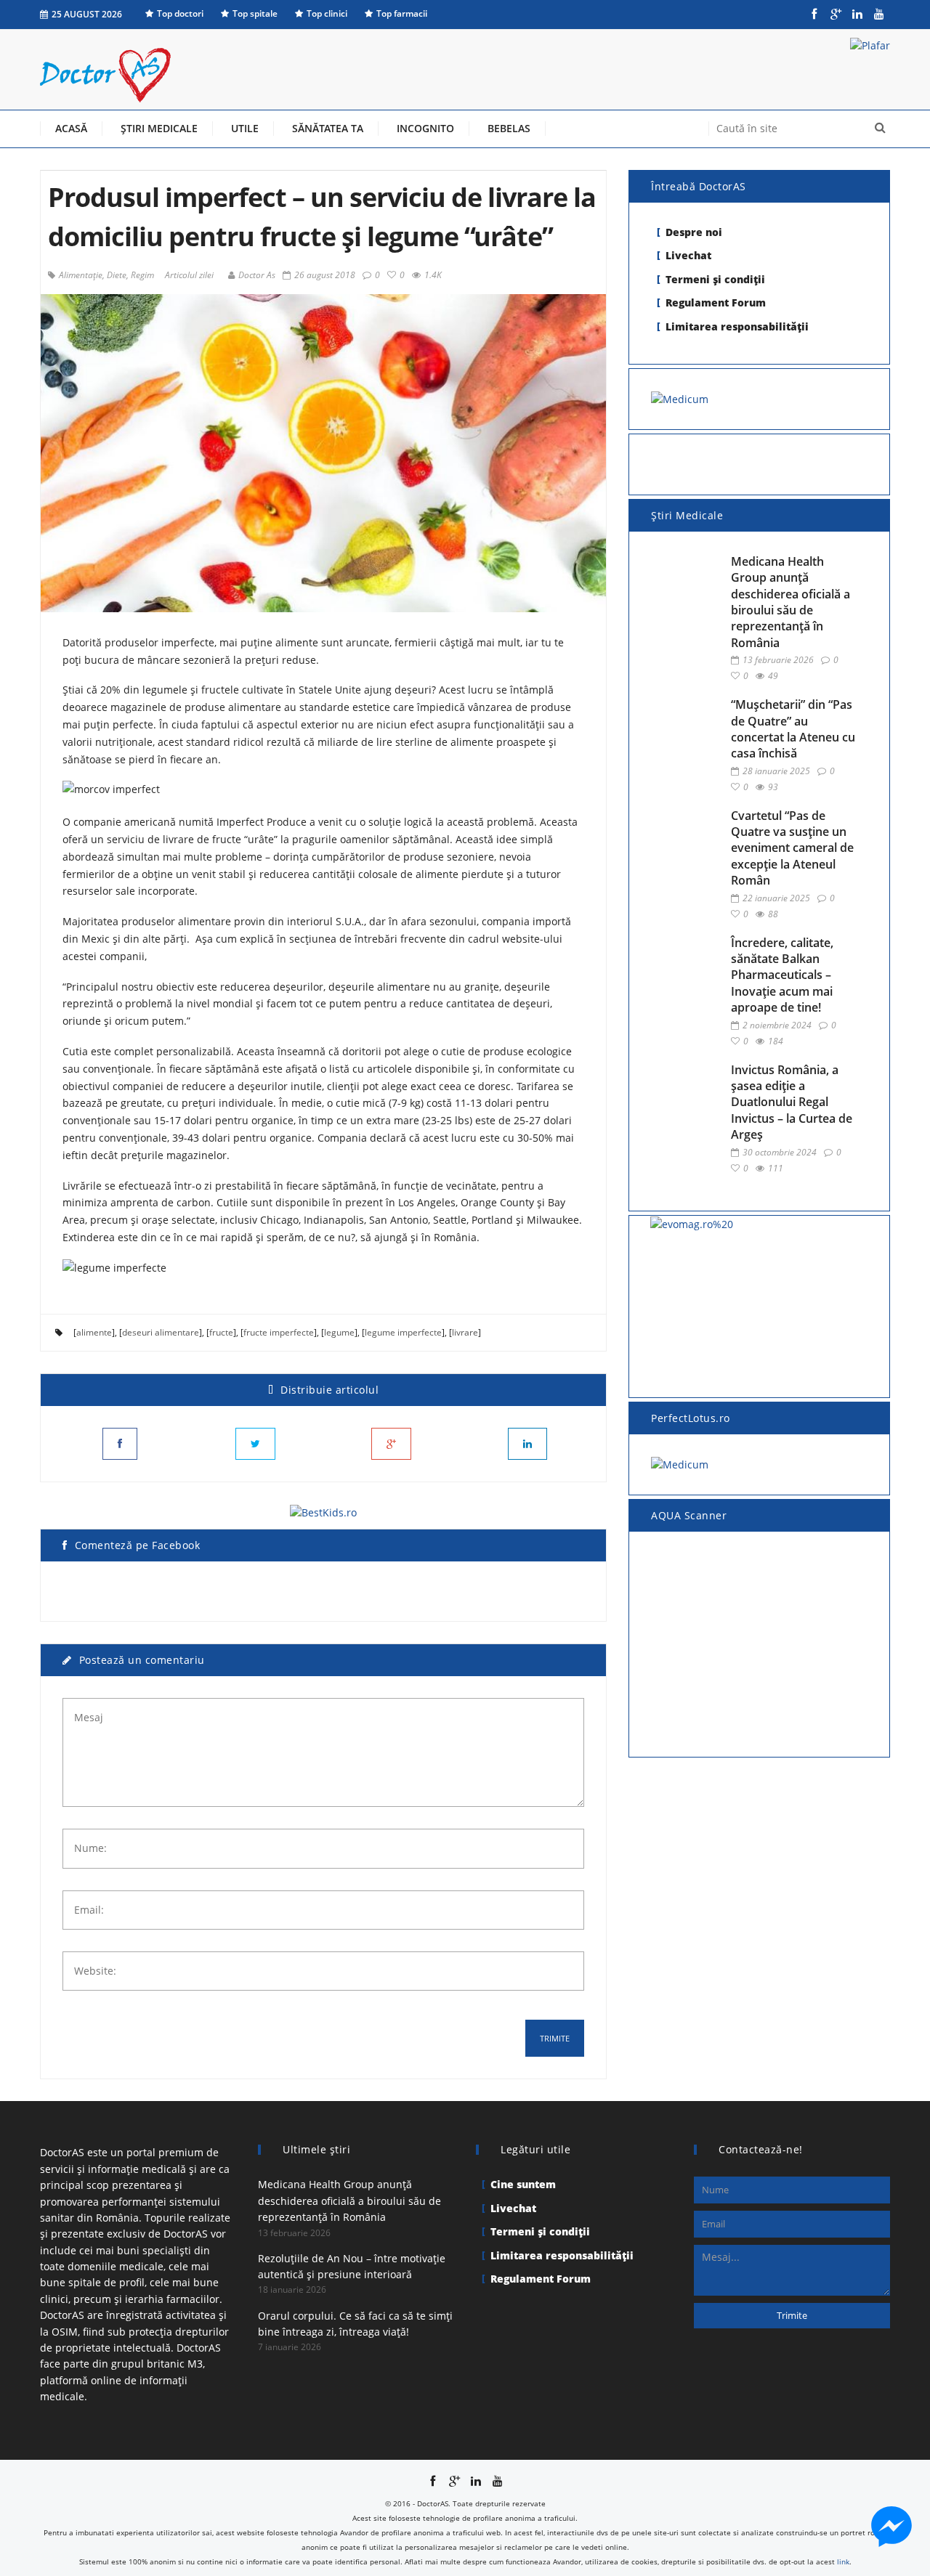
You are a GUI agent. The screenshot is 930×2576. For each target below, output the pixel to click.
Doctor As (257, 275)
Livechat (688, 255)
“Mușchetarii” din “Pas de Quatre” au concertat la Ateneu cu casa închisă (793, 729)
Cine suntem (523, 2184)
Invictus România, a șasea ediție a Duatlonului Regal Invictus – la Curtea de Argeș (792, 1102)
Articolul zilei (189, 275)
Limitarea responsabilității (737, 326)
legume (339, 1332)
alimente (94, 1332)
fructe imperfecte (279, 1332)
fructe (221, 1332)
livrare (465, 1332)
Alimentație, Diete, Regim (106, 275)
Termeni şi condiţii (715, 279)
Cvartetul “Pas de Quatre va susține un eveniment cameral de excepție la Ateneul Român (792, 848)
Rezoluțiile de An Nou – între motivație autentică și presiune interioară (352, 2266)
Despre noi (694, 232)
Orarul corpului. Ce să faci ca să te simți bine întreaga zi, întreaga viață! (355, 2324)
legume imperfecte (403, 1332)
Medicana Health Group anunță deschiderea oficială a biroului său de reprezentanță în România (790, 602)
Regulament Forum (716, 302)
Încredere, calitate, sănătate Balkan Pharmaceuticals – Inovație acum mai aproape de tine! (782, 975)
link (843, 2561)
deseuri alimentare (161, 1332)
